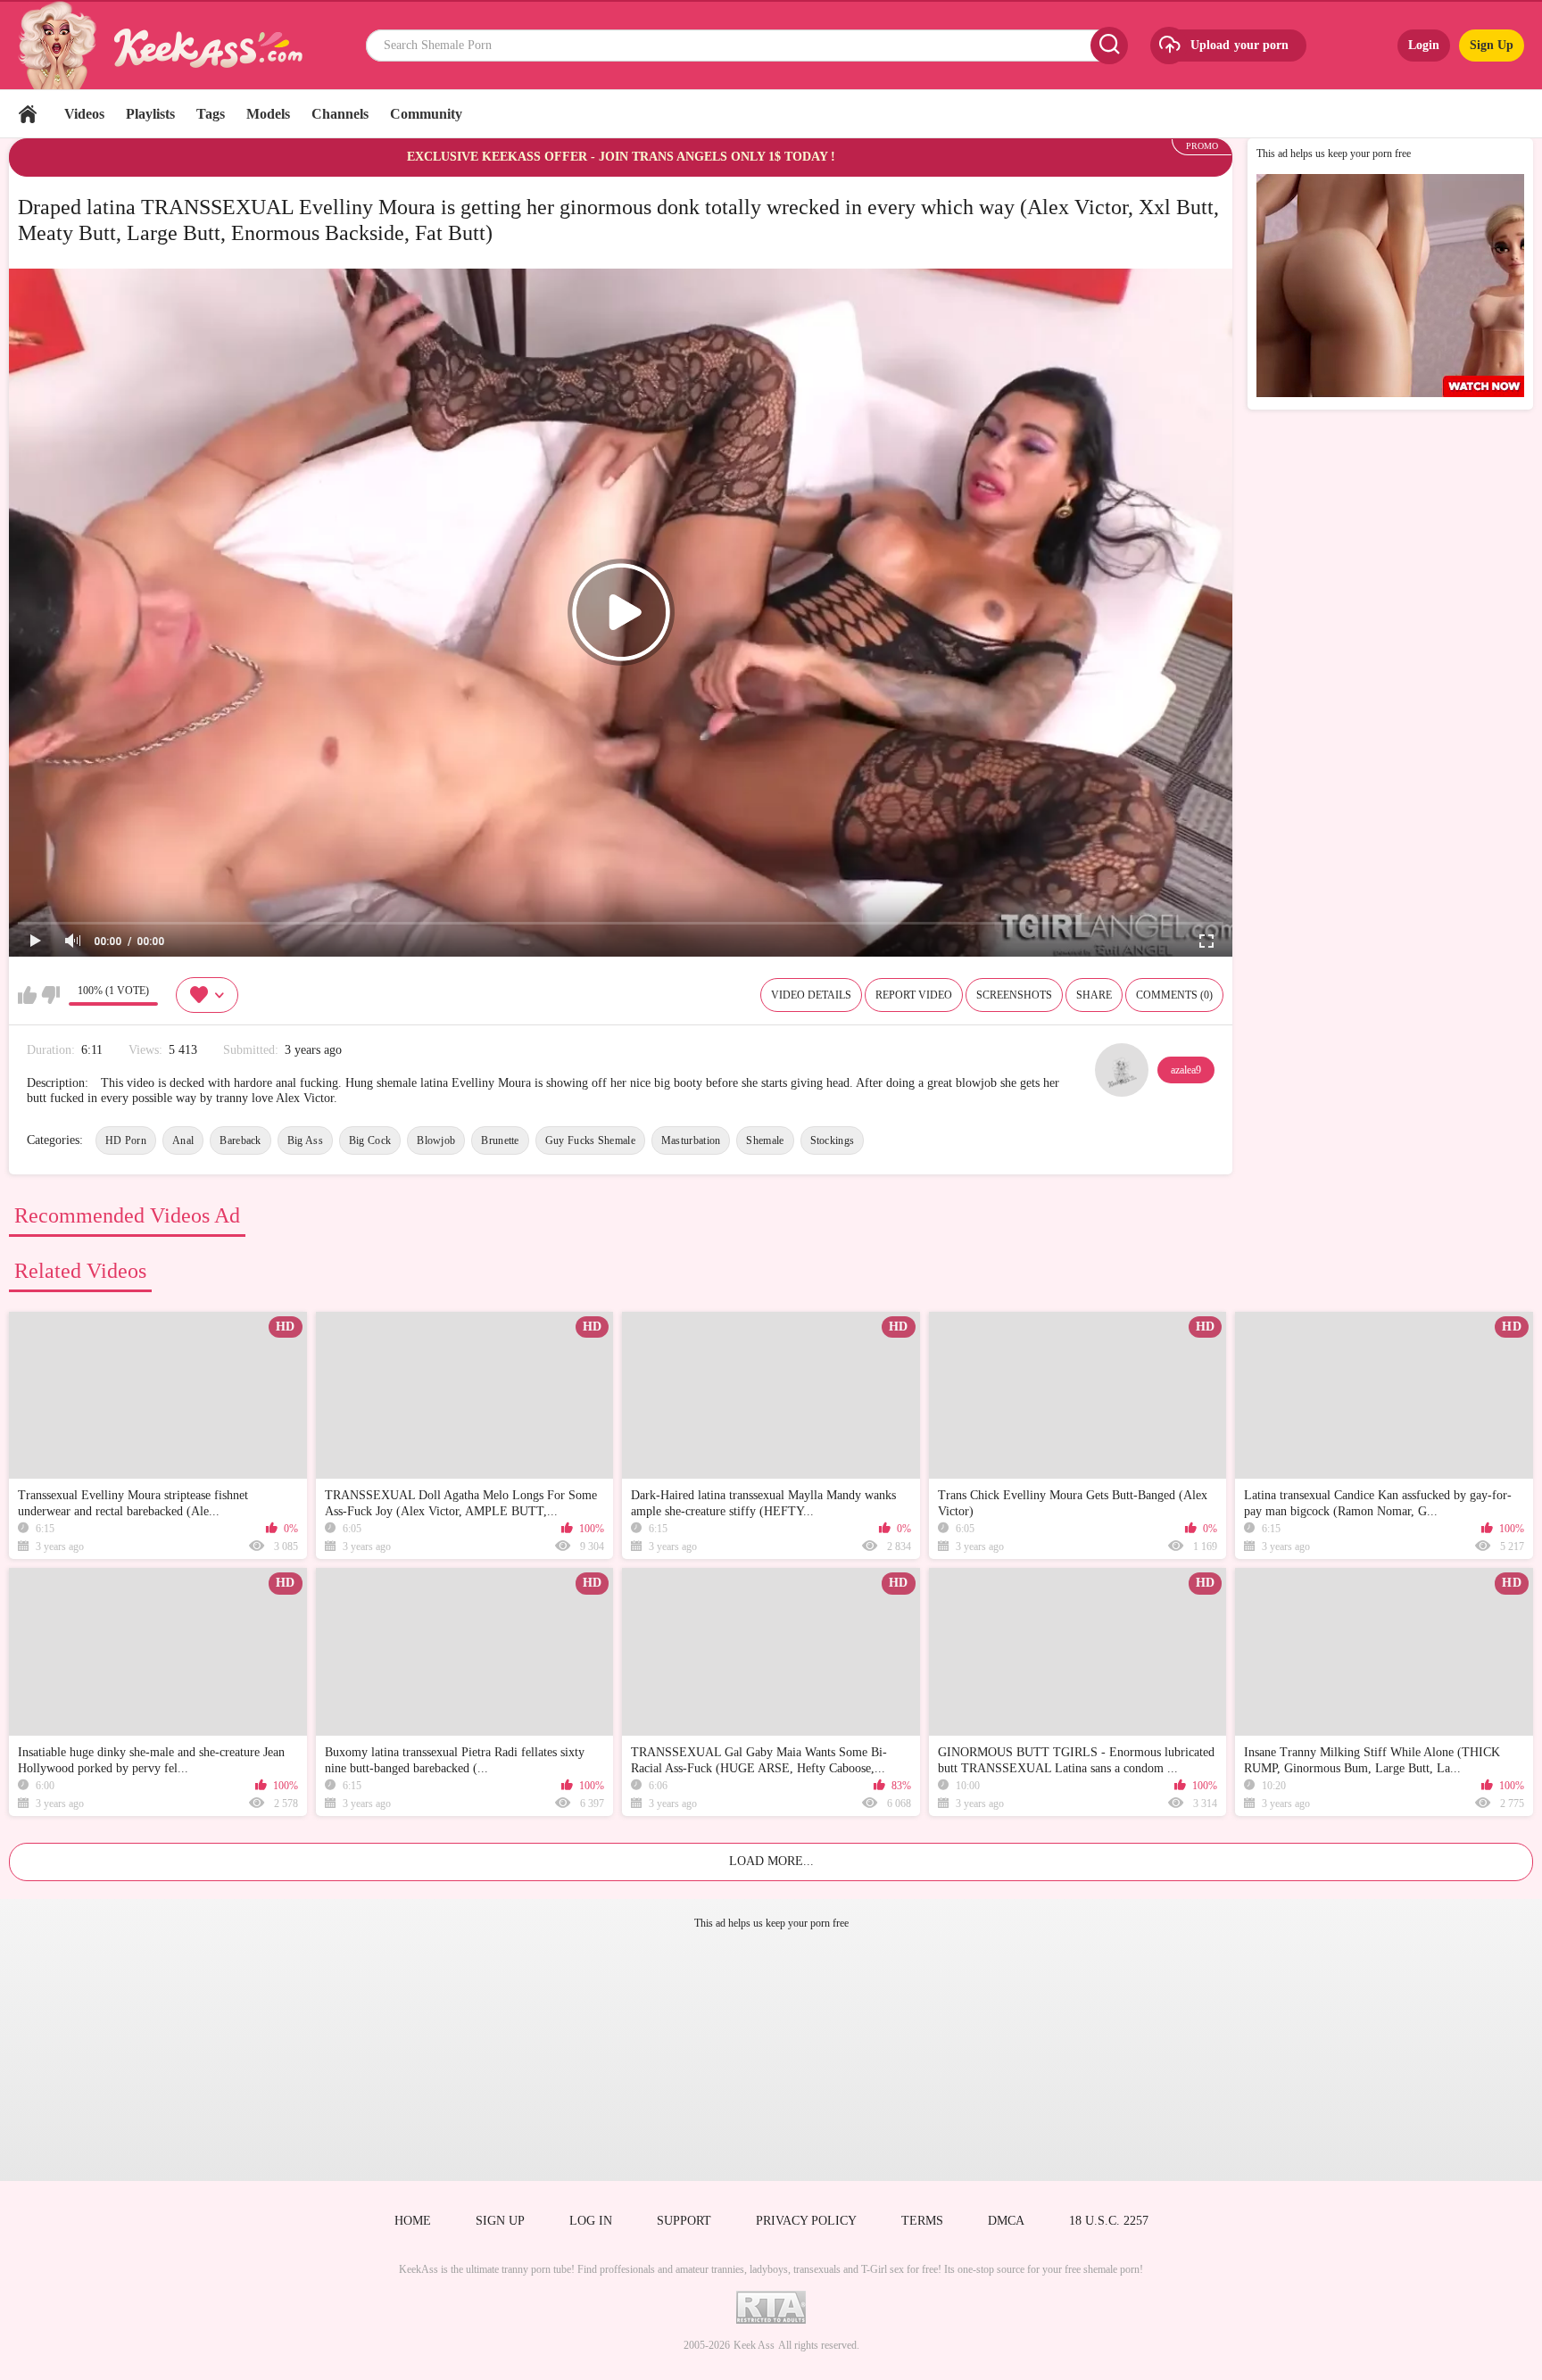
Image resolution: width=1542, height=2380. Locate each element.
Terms (922, 2221)
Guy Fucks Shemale (590, 1140)
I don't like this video (50, 995)
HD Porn (126, 1140)
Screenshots (1014, 995)
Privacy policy (806, 2221)
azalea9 (1186, 1070)
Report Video (914, 995)
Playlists (150, 114)
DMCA (1006, 2221)
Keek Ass (754, 2345)
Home (28, 114)
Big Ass (305, 1140)
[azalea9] (1122, 1070)
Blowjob (436, 1140)
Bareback (240, 1140)
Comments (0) (1174, 995)
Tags (211, 114)
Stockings (833, 1140)
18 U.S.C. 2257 (1109, 2221)
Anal (183, 1140)
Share (1094, 995)
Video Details (811, 995)
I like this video (27, 995)
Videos (84, 114)
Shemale (765, 1140)
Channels (340, 114)
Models (268, 114)
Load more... (771, 1861)
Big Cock (370, 1140)
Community (426, 114)
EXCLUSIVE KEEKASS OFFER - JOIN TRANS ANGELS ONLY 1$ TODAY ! (621, 157)
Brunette (500, 1140)
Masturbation (691, 1140)
